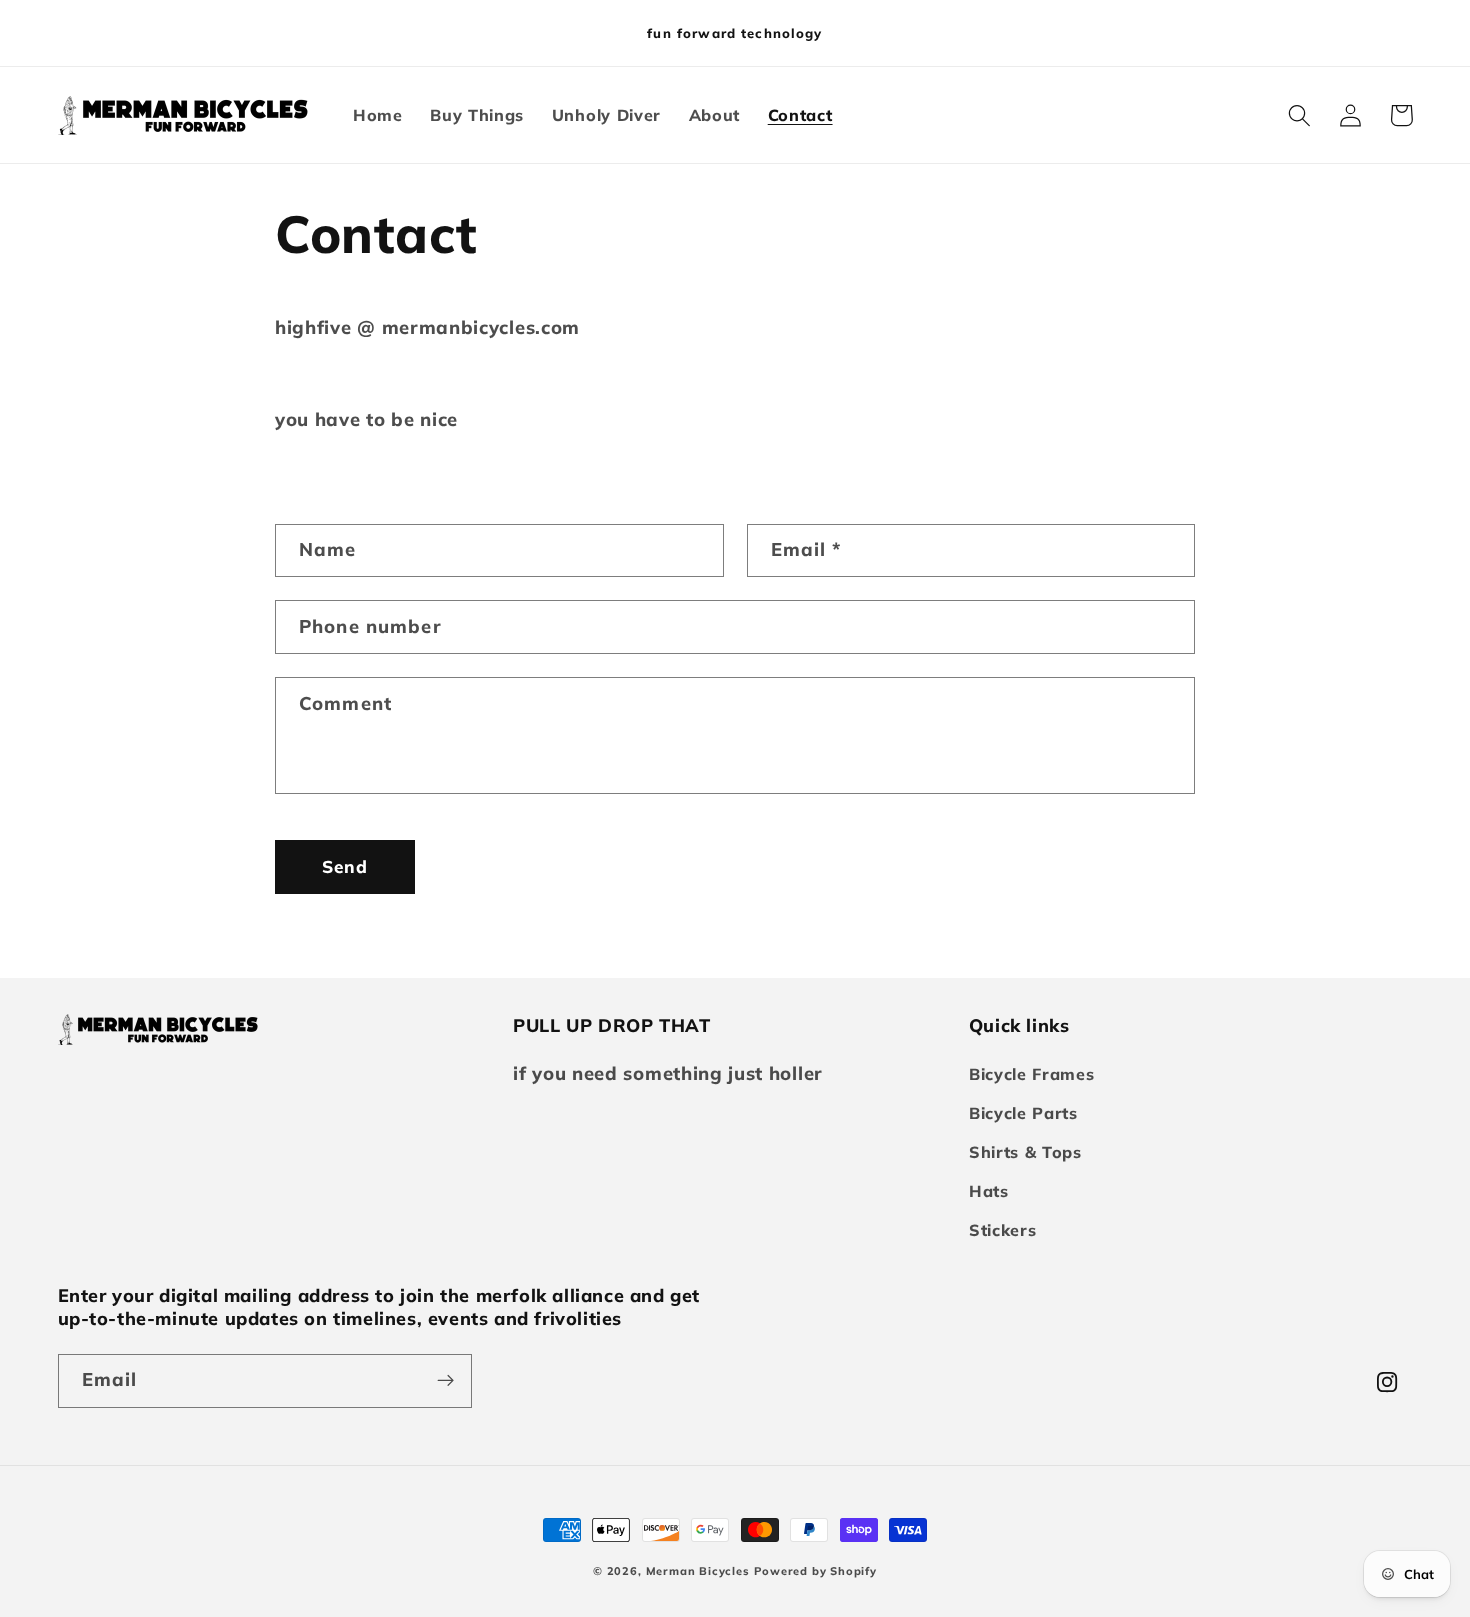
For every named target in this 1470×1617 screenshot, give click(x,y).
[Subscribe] (445, 1381)
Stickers (1003, 1230)
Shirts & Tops (1025, 1152)
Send (345, 866)
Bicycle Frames (1032, 1074)
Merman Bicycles (698, 1571)
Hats (989, 1191)
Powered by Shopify (815, 1571)
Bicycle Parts (1023, 1113)
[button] (1300, 115)
